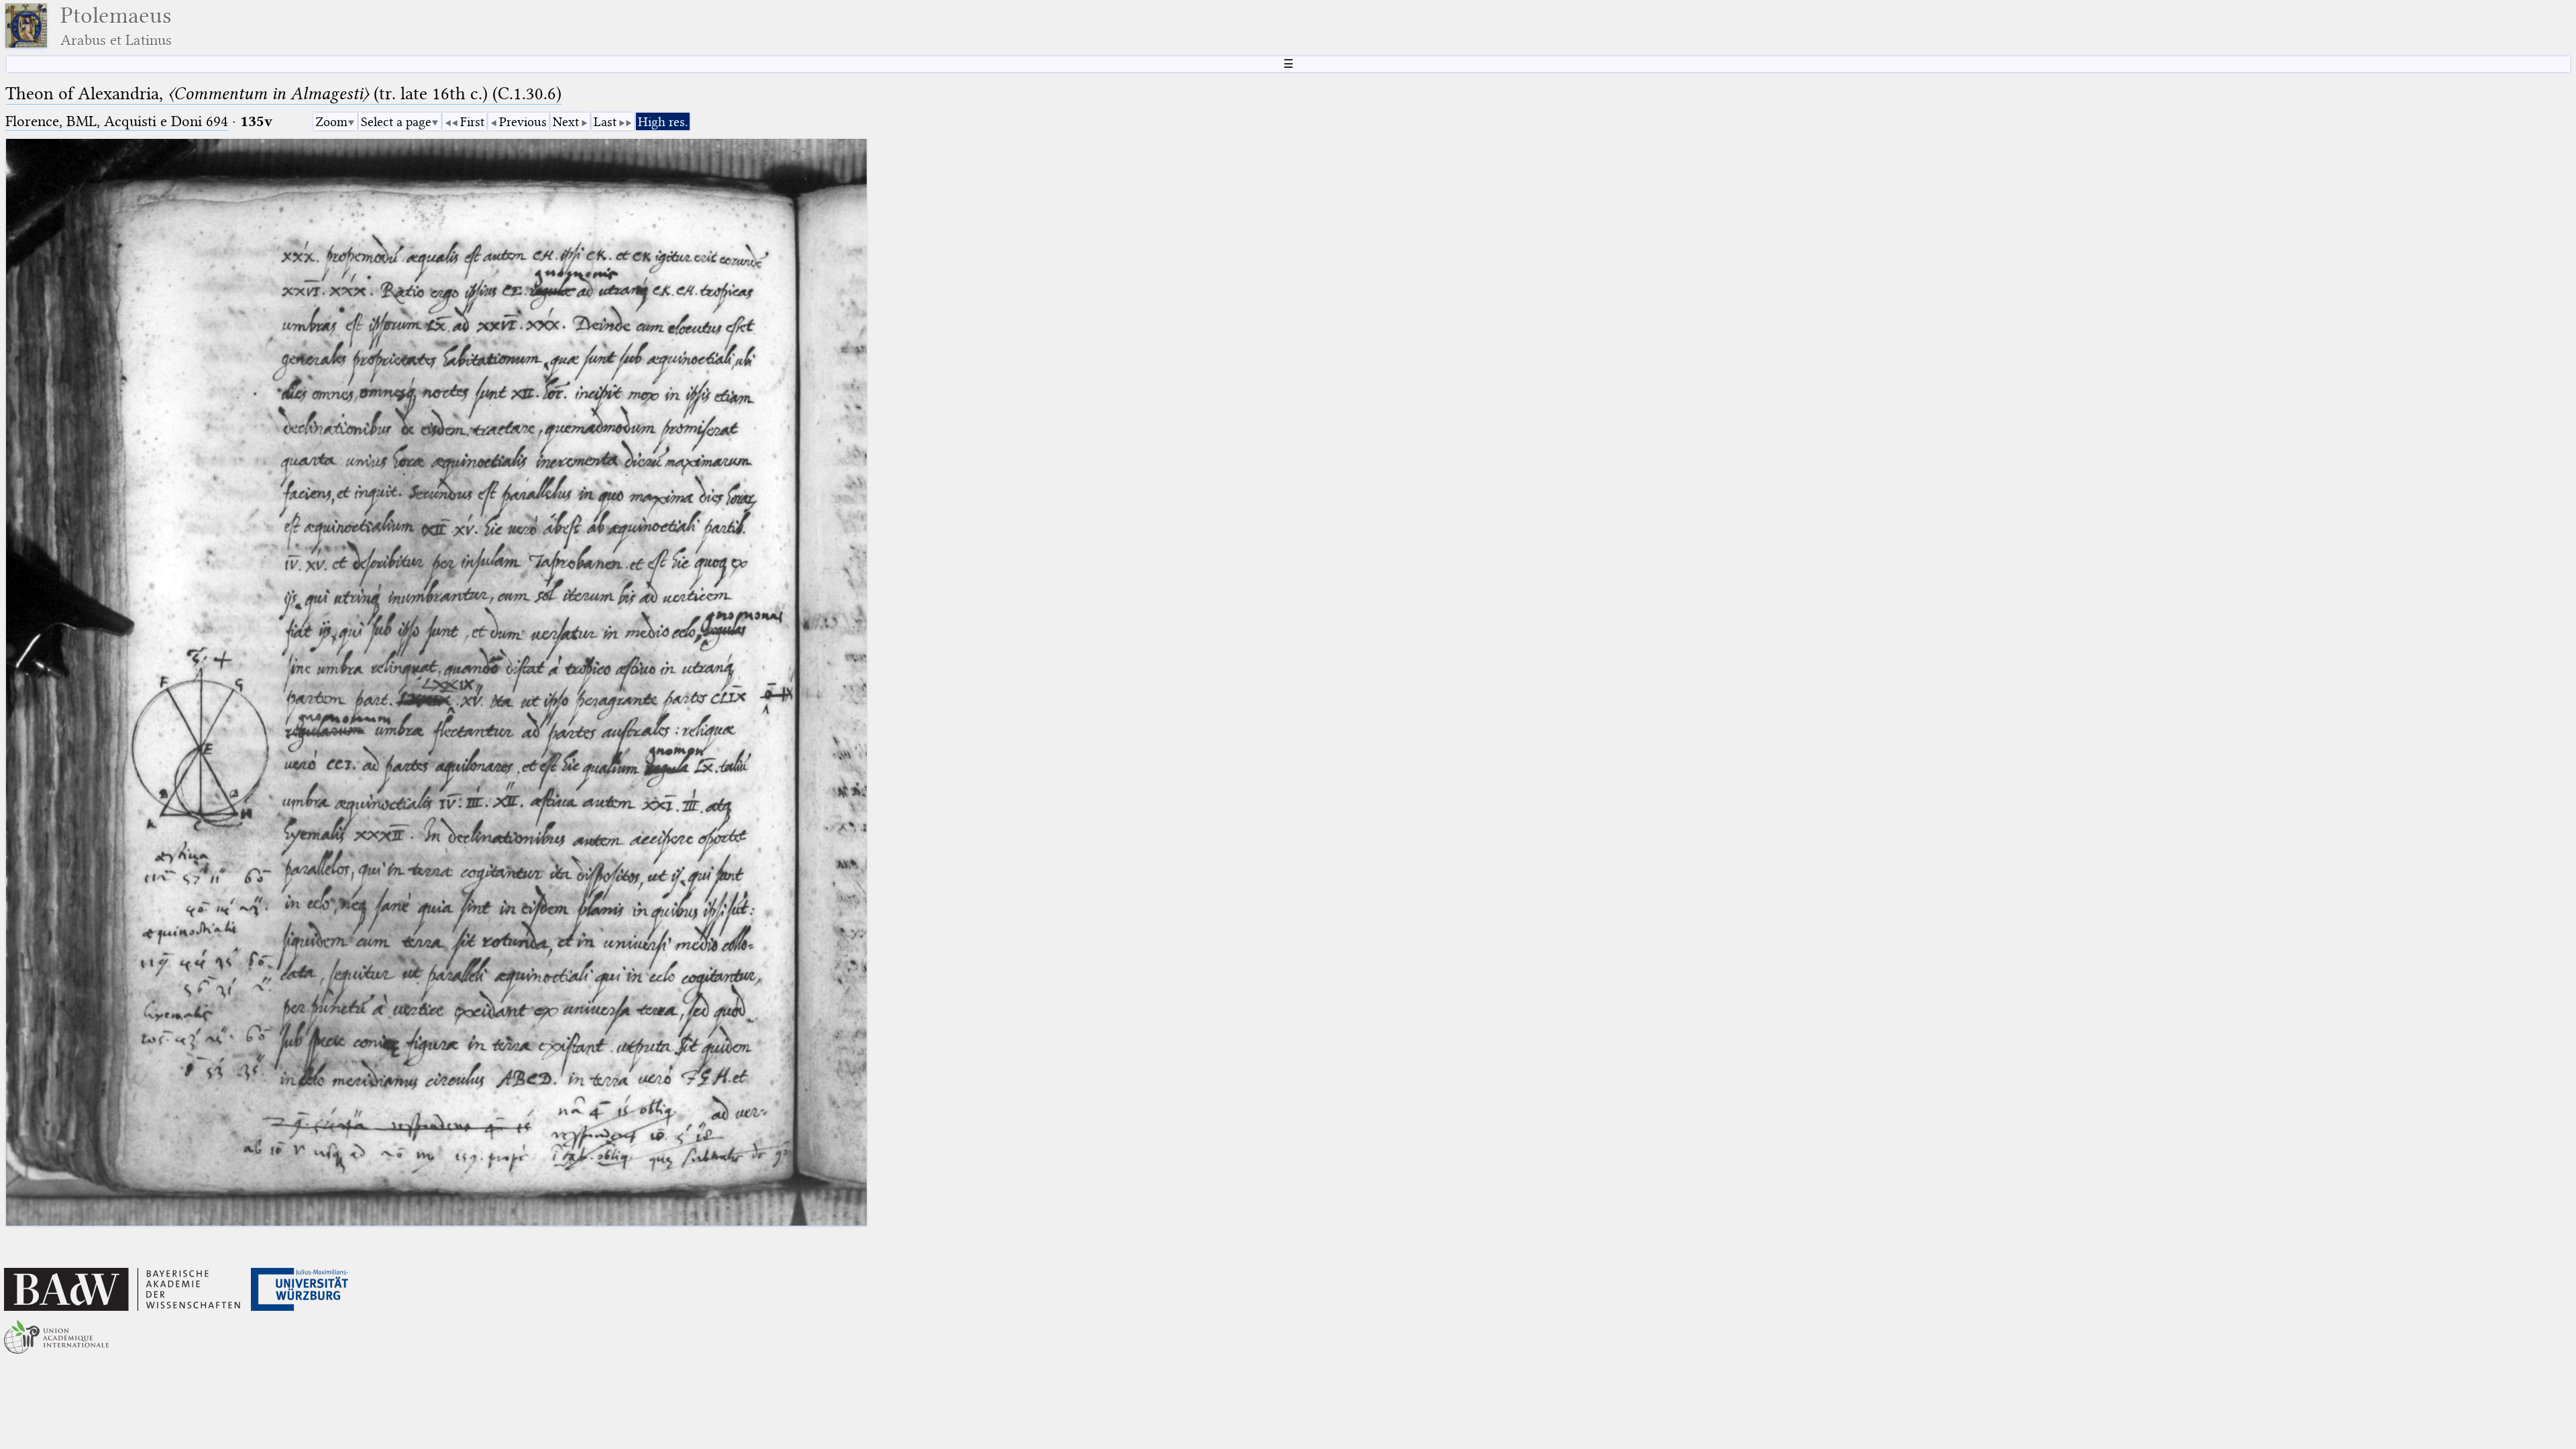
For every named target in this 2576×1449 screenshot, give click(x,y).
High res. (663, 122)
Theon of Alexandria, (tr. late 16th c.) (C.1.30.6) (283, 94)
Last (605, 122)
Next (566, 122)
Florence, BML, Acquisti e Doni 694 (117, 121)
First (472, 122)
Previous (523, 122)
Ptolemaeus (116, 26)
